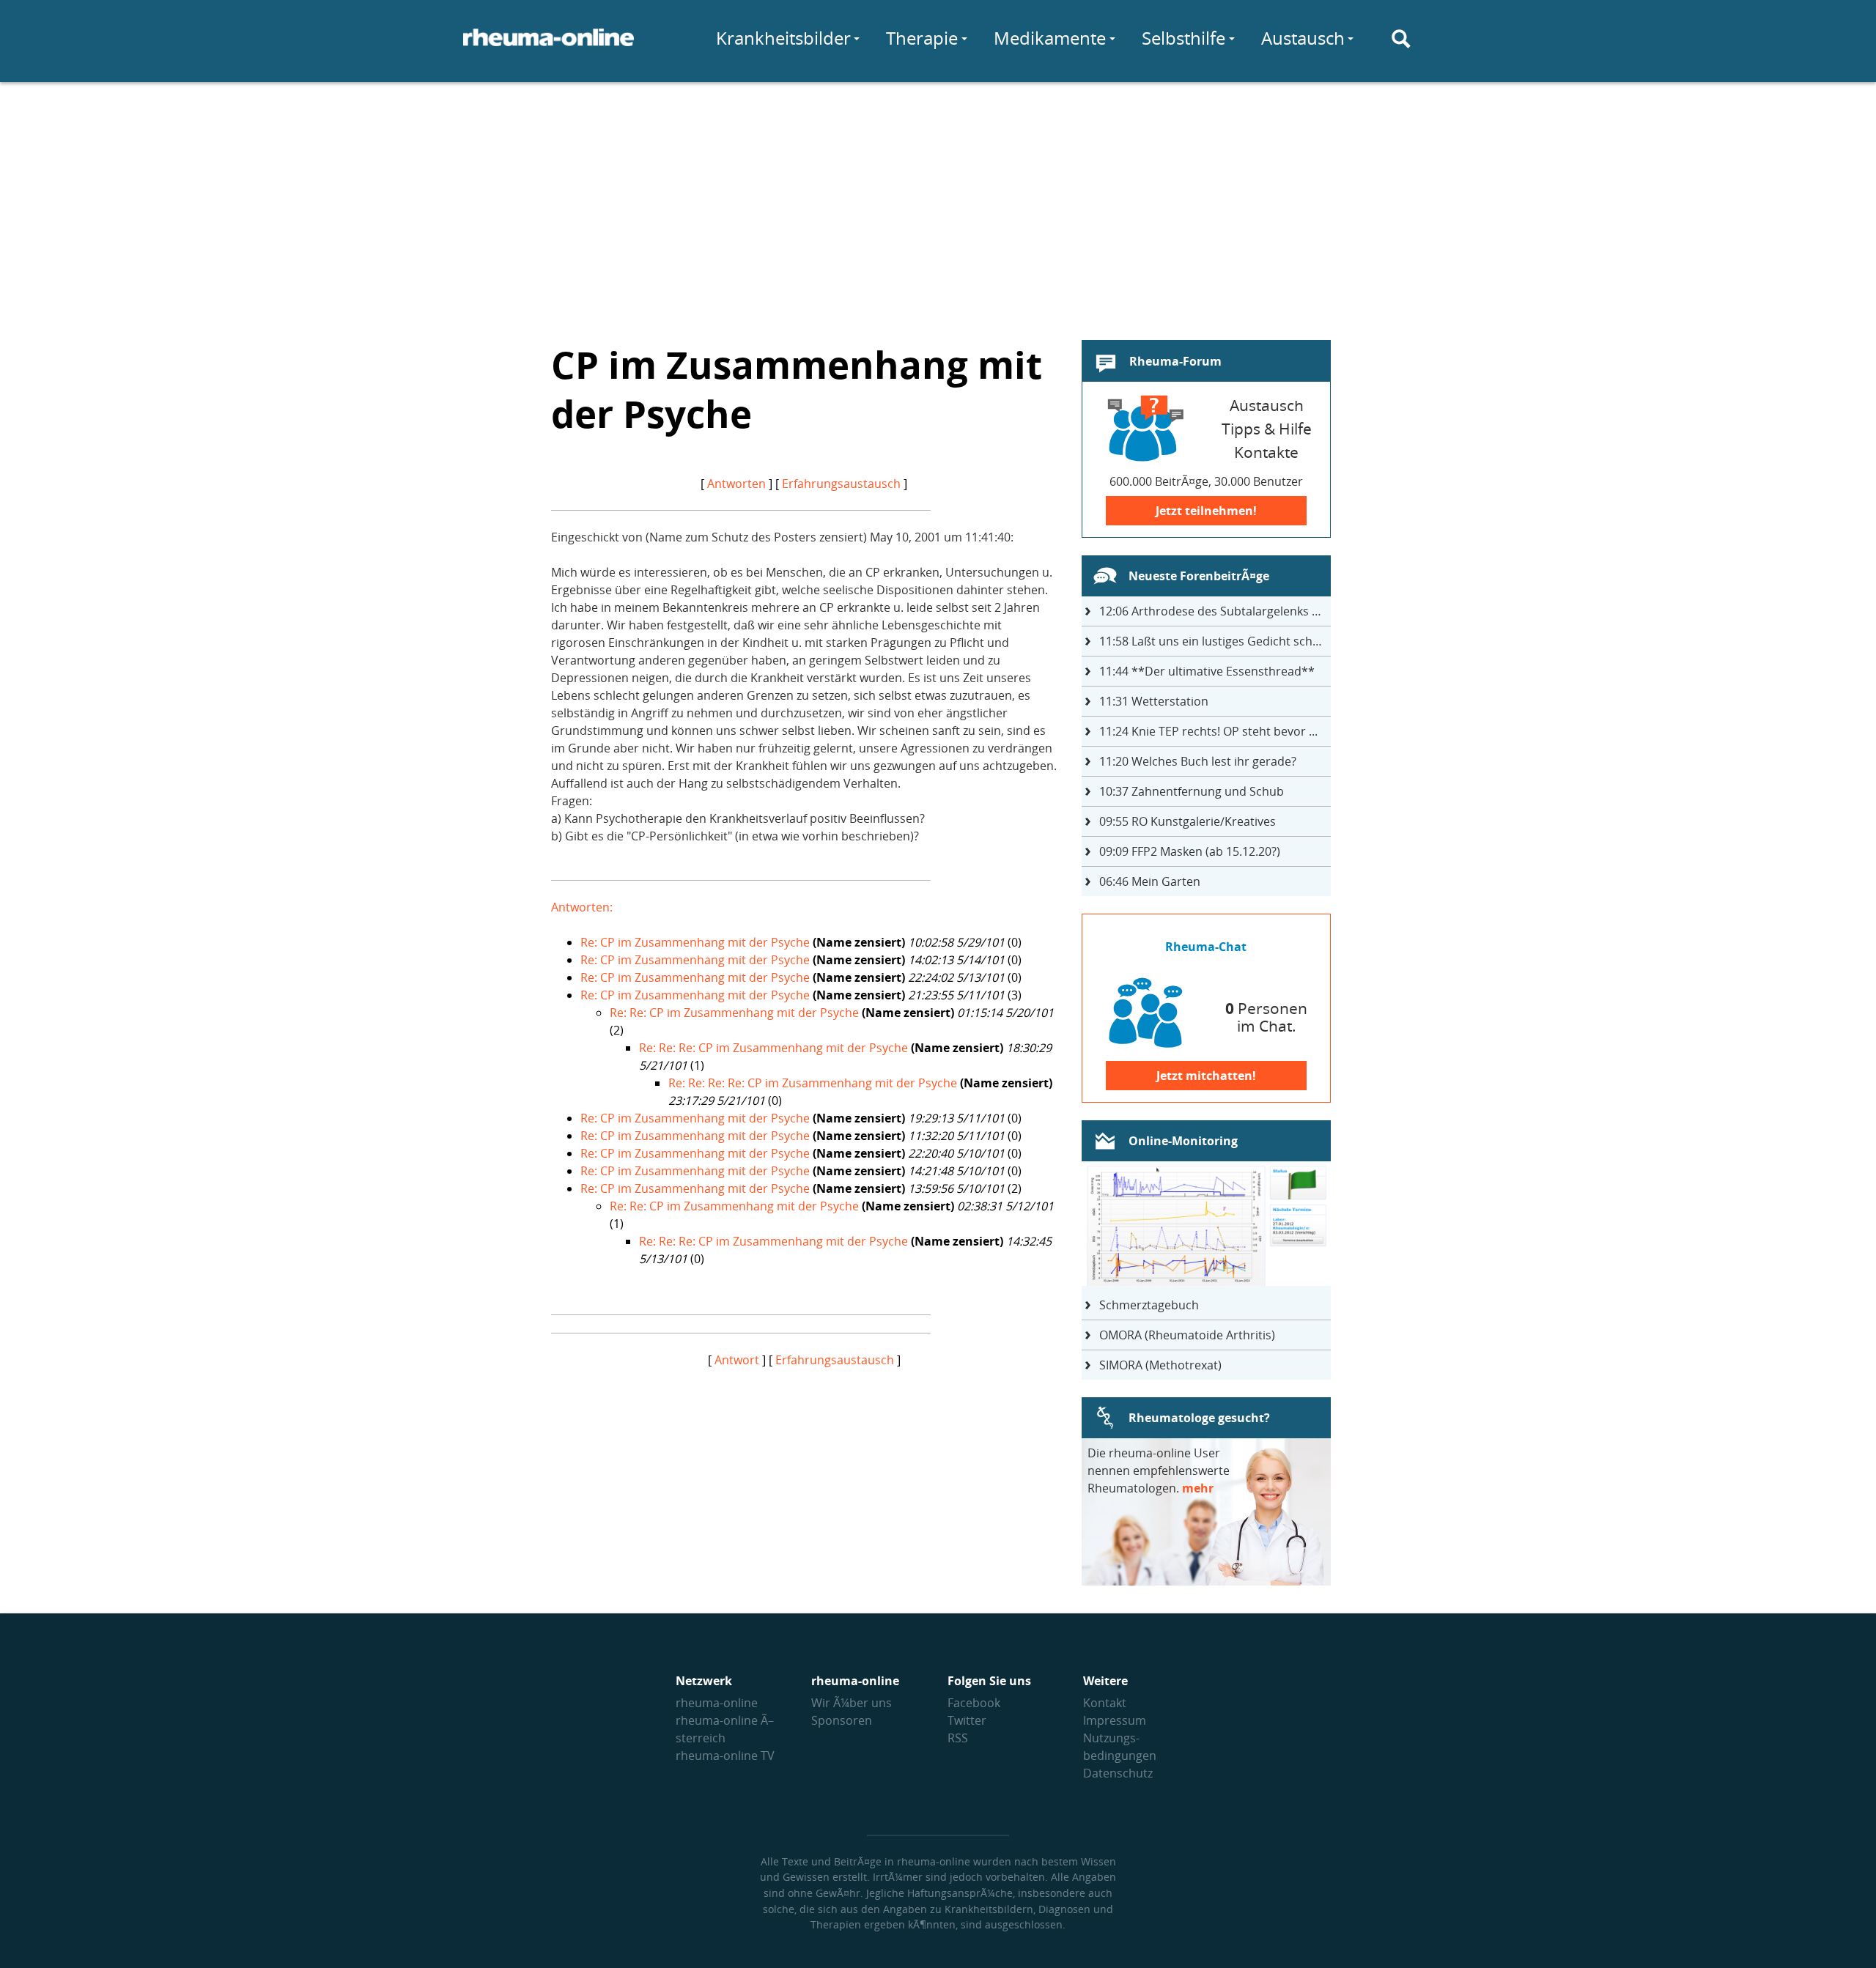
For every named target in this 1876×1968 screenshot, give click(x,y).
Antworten (736, 484)
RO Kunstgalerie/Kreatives (1188, 821)
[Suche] (1401, 39)
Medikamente (1050, 38)
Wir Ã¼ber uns (852, 1703)
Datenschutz (1118, 1773)
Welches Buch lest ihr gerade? (1198, 761)
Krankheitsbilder (783, 38)
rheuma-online (717, 1703)
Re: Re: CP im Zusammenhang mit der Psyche (734, 1013)
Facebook (974, 1703)
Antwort (737, 1360)
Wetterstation (1154, 701)
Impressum (1115, 1720)
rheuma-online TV (725, 1756)
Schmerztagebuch (1149, 1305)
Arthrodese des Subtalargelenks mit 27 (1215, 611)
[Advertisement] (938, 202)
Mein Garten (1150, 881)
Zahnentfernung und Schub (1192, 791)
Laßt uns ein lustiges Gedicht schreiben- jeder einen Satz (1215, 641)
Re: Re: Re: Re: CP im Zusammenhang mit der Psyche (813, 1083)
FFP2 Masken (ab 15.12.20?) (1190, 851)
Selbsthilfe (1183, 38)
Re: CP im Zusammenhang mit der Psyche (695, 942)
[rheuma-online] (549, 46)
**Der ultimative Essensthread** (1207, 671)
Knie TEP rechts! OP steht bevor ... (1208, 731)
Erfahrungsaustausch (841, 484)
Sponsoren (842, 1720)
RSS (958, 1738)
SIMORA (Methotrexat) (1160, 1365)
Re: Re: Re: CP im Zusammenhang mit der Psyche (773, 1048)
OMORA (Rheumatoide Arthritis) (1187, 1335)
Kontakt (1105, 1703)
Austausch (1303, 38)
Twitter (967, 1720)
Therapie (922, 38)
